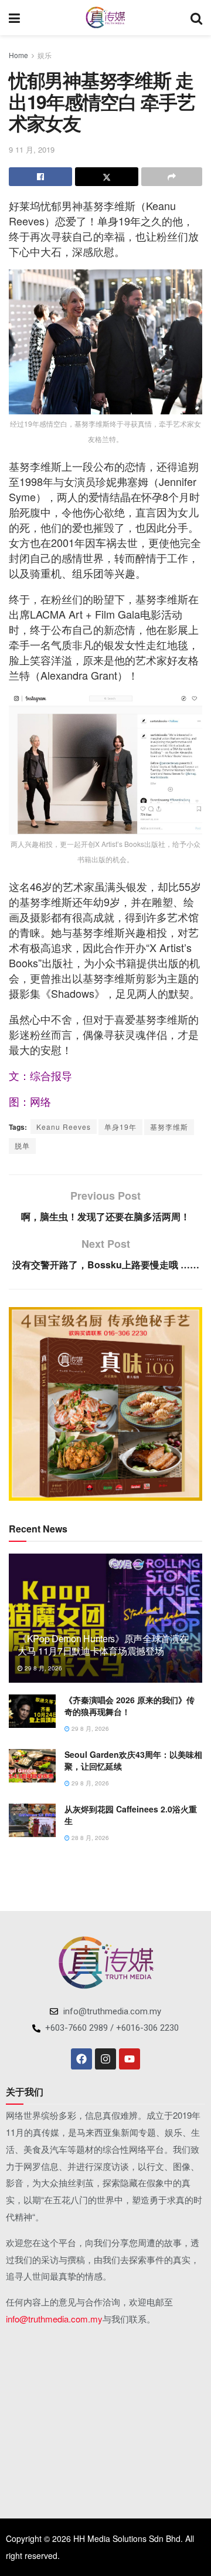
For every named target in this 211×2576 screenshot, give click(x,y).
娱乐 (45, 55)
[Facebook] (81, 2059)
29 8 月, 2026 (42, 1668)
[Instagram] (105, 2059)
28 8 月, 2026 (89, 1838)
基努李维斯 (169, 1127)
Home (18, 55)
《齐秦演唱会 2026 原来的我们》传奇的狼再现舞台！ (130, 1706)
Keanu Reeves (64, 1127)
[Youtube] (130, 2059)
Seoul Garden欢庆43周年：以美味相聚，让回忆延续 (133, 1760)
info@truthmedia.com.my (54, 2319)
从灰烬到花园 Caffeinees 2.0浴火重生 (131, 1815)
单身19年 (120, 1127)
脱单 (22, 1145)
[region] (105, 1404)
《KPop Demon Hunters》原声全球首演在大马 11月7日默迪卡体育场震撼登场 (103, 1645)
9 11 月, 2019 (32, 149)
